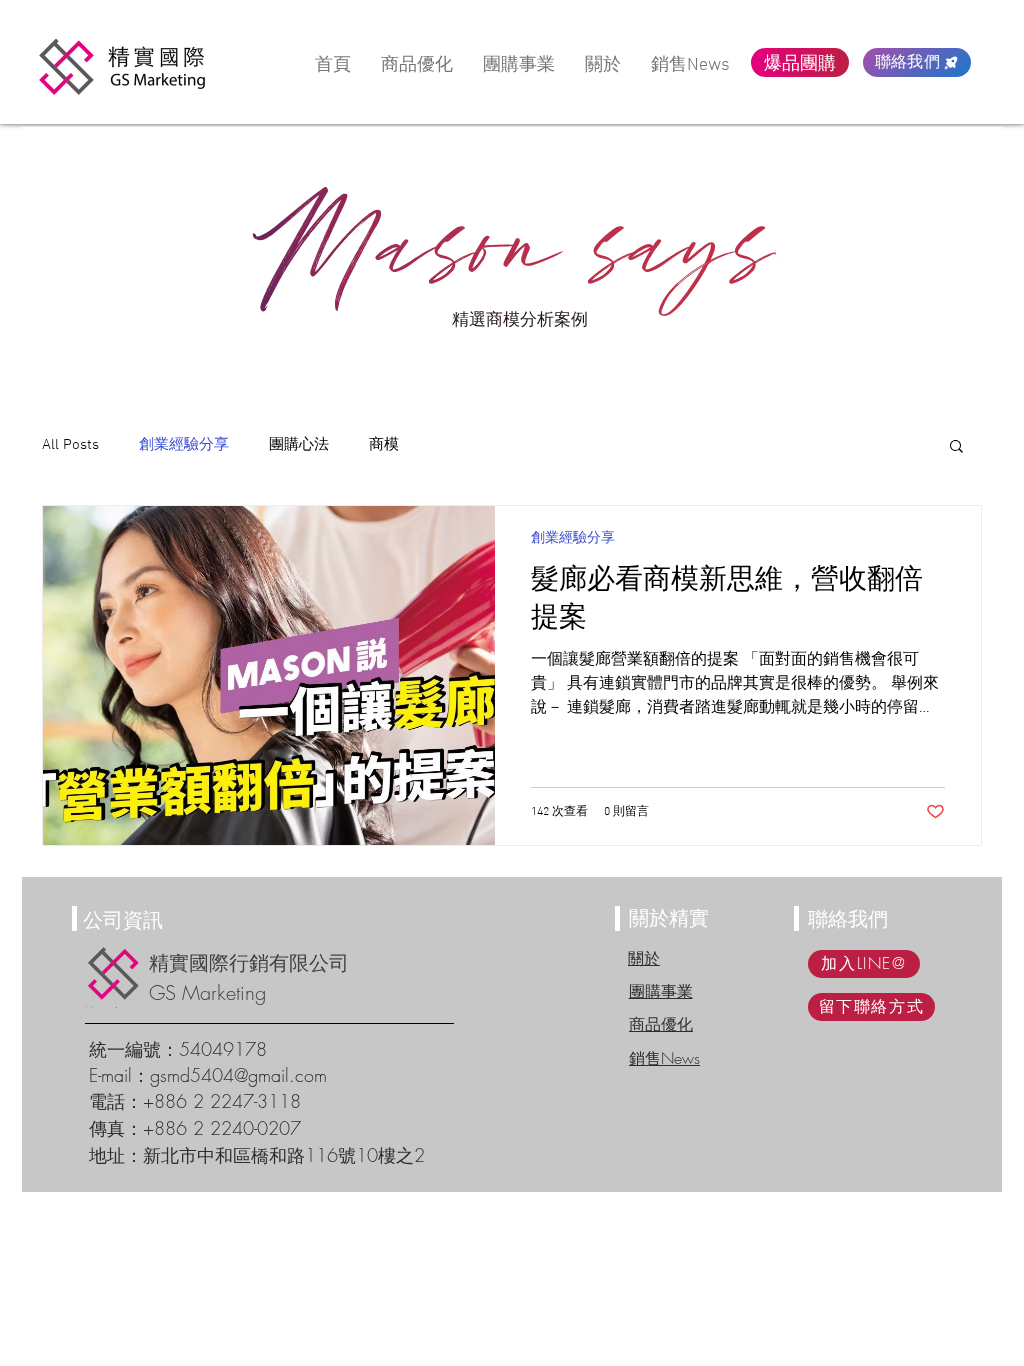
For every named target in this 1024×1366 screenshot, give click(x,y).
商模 (384, 445)
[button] (956, 447)
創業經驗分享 (184, 445)
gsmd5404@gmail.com (238, 1075)
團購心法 (299, 445)
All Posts (70, 445)
